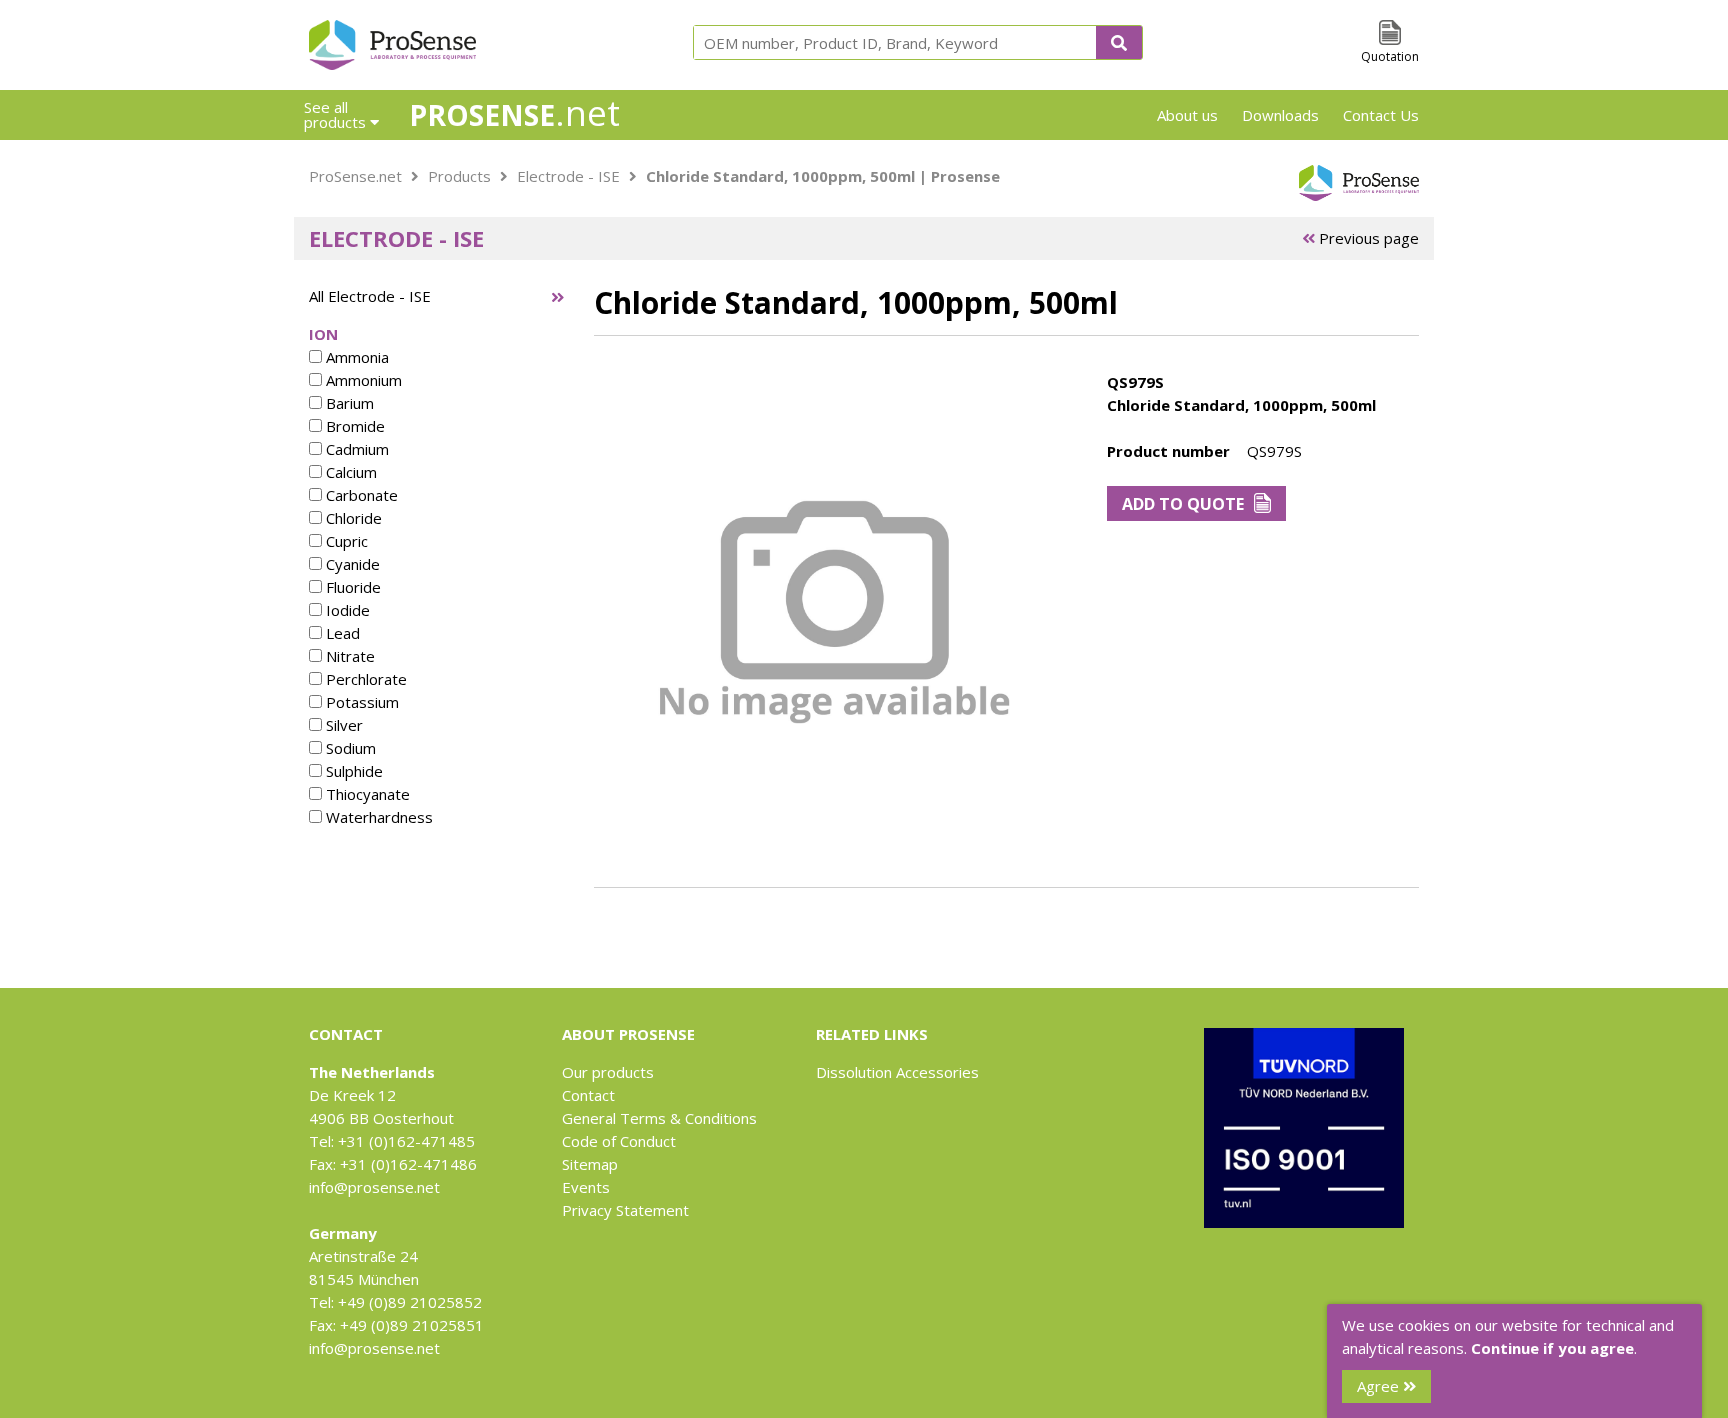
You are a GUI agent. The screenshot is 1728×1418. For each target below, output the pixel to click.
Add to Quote (1183, 504)
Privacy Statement (625, 1210)
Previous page (1367, 238)
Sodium (349, 748)
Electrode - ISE (568, 176)
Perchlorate (364, 679)
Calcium (349, 472)
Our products (608, 1072)
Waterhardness (377, 817)
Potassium (360, 702)
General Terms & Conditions (659, 1118)
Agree (1380, 1386)
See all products (337, 114)
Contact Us (1381, 115)
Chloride (352, 518)
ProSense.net (355, 176)
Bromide (353, 426)
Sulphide (352, 771)
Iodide (346, 610)
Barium (348, 403)
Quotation (1390, 56)
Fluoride (351, 587)
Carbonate (360, 495)
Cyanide (351, 564)
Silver (342, 725)
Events (586, 1187)
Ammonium (362, 380)
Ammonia (355, 357)
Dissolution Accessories (897, 1072)
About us (1187, 115)
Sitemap (590, 1164)
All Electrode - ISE (370, 296)
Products (459, 176)
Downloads (1280, 115)
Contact (588, 1095)
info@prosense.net (374, 1187)
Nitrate (348, 656)
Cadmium (355, 449)
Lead (341, 633)
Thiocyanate (366, 794)
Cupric (345, 541)
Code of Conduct (619, 1141)
